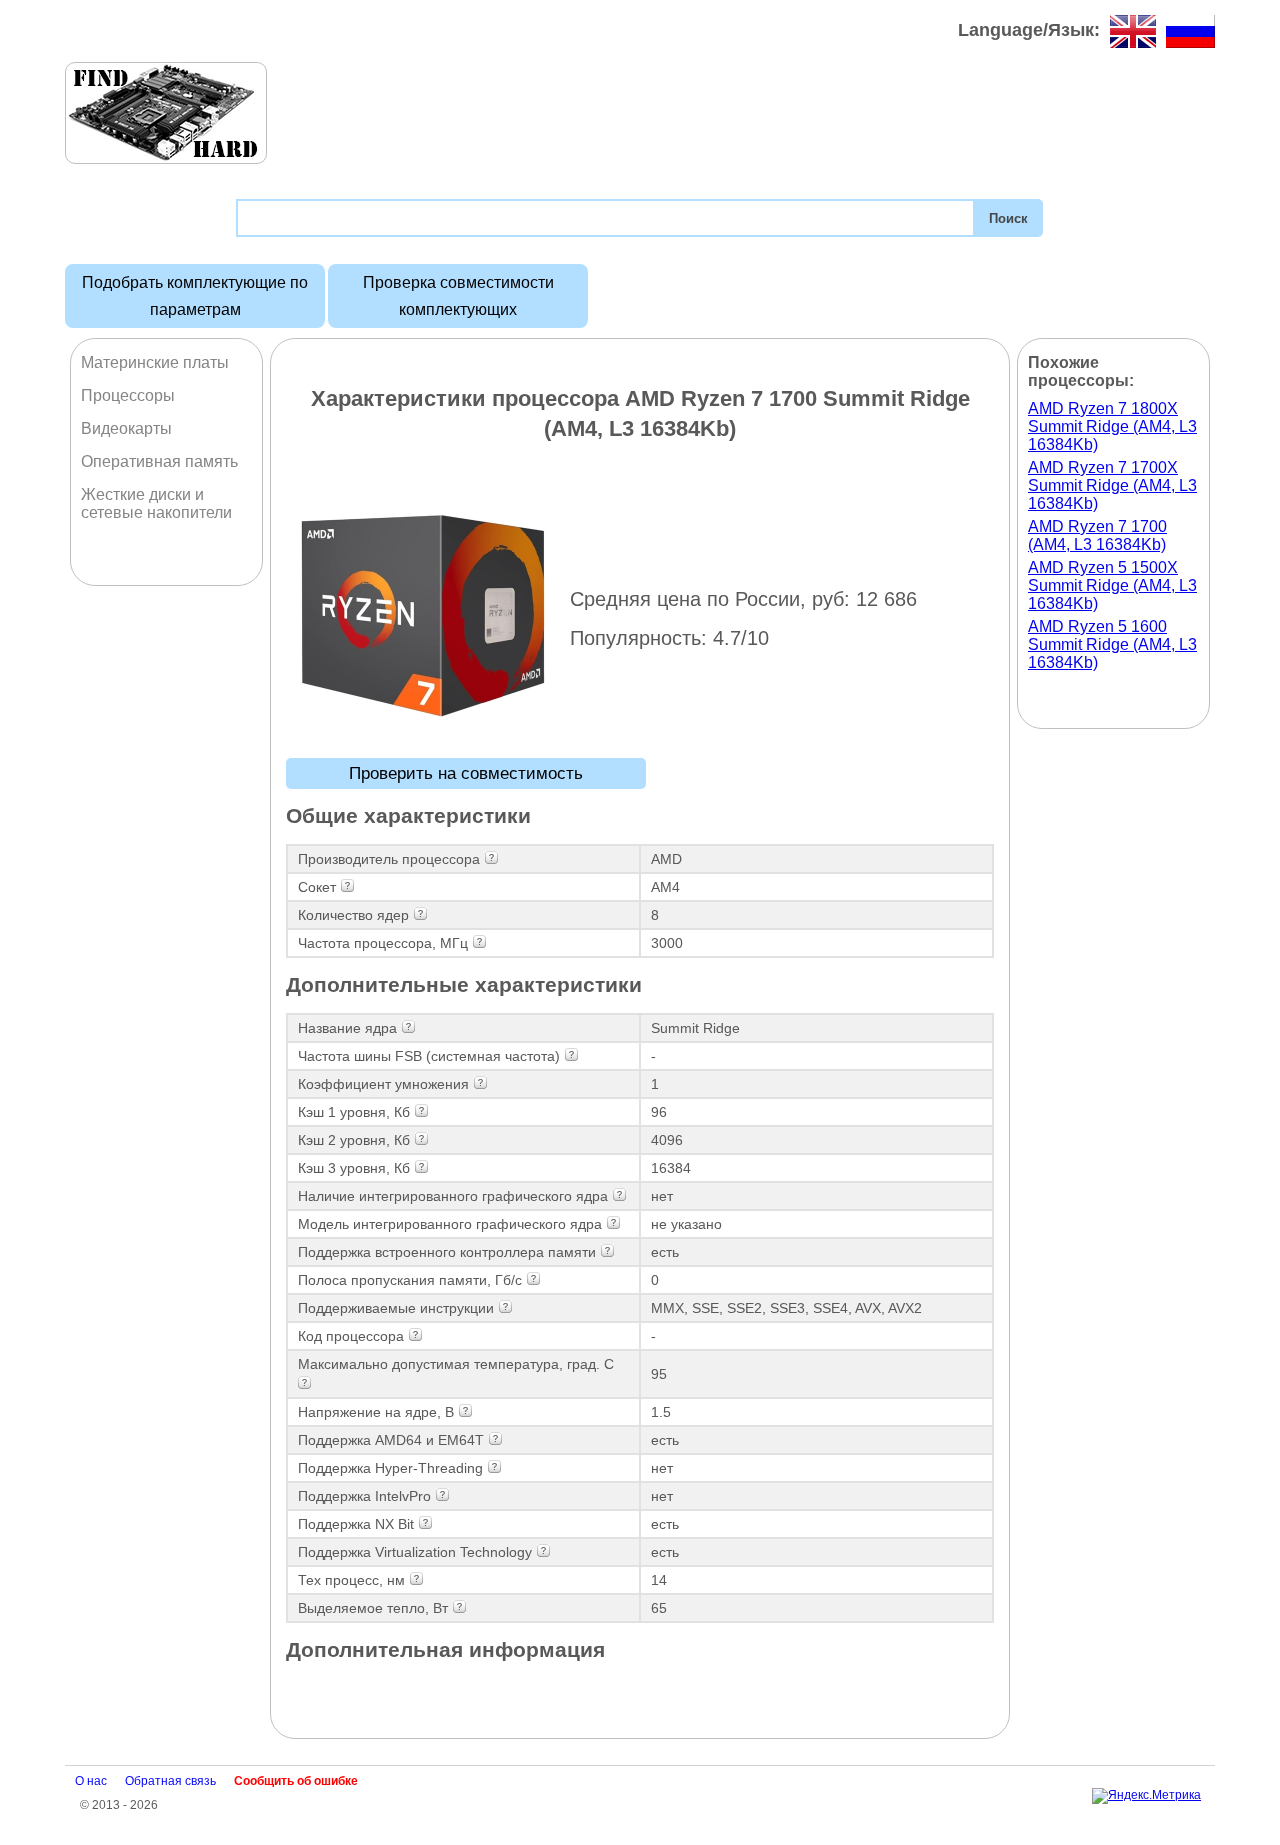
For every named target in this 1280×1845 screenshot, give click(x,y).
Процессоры (128, 395)
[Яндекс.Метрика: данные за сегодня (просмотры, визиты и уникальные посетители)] (1146, 1796)
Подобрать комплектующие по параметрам (195, 296)
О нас (91, 1781)
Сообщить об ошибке (296, 1781)
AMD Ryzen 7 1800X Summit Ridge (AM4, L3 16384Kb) (1112, 426)
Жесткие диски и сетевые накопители (156, 503)
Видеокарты (126, 428)
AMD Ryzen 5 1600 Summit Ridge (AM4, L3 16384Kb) (1112, 644)
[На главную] (166, 113)
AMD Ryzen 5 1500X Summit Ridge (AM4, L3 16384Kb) (1112, 585)
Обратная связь (170, 1781)
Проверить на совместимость (466, 773)
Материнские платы (155, 362)
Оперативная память (159, 461)
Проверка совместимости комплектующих (458, 296)
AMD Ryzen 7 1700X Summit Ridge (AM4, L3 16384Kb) (1112, 485)
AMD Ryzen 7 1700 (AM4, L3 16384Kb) (1097, 535)
